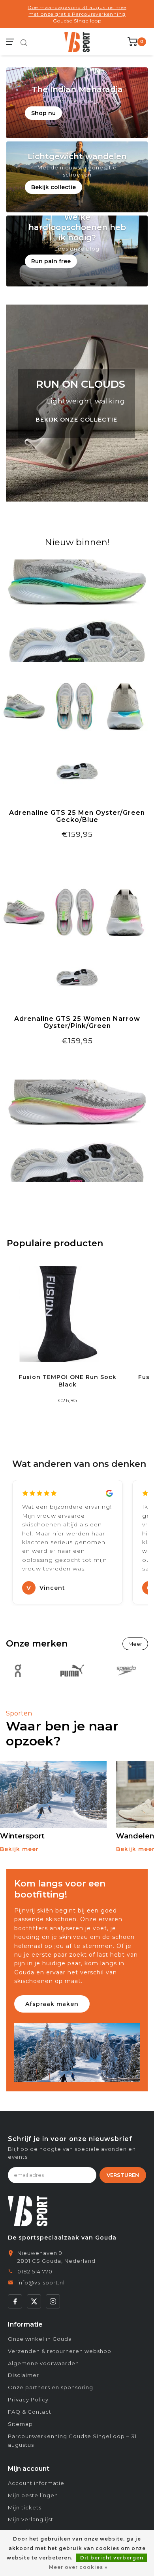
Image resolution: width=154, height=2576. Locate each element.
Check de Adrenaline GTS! (77, 854)
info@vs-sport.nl (41, 2282)
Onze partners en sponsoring (51, 2387)
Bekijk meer (19, 1849)
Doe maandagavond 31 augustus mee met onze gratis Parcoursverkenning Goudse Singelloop (77, 14)
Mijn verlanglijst (31, 2519)
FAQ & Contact (30, 2412)
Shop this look (77, 1060)
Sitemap (20, 2424)
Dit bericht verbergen (112, 2558)
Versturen (123, 2175)
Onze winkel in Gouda (40, 2339)
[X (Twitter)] (34, 2301)
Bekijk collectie (54, 187)
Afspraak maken (52, 2004)
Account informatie (36, 2483)
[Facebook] (15, 2301)
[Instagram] (53, 2301)
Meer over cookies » (78, 2567)
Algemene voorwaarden (43, 2363)
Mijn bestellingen (33, 2495)
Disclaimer (23, 2375)
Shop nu (43, 113)
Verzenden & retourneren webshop (60, 2351)
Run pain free (51, 261)
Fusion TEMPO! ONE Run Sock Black (68, 1381)
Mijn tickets (25, 2507)
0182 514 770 (35, 2271)
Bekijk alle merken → (135, 1644)
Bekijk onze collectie (76, 420)
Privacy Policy (28, 2399)
